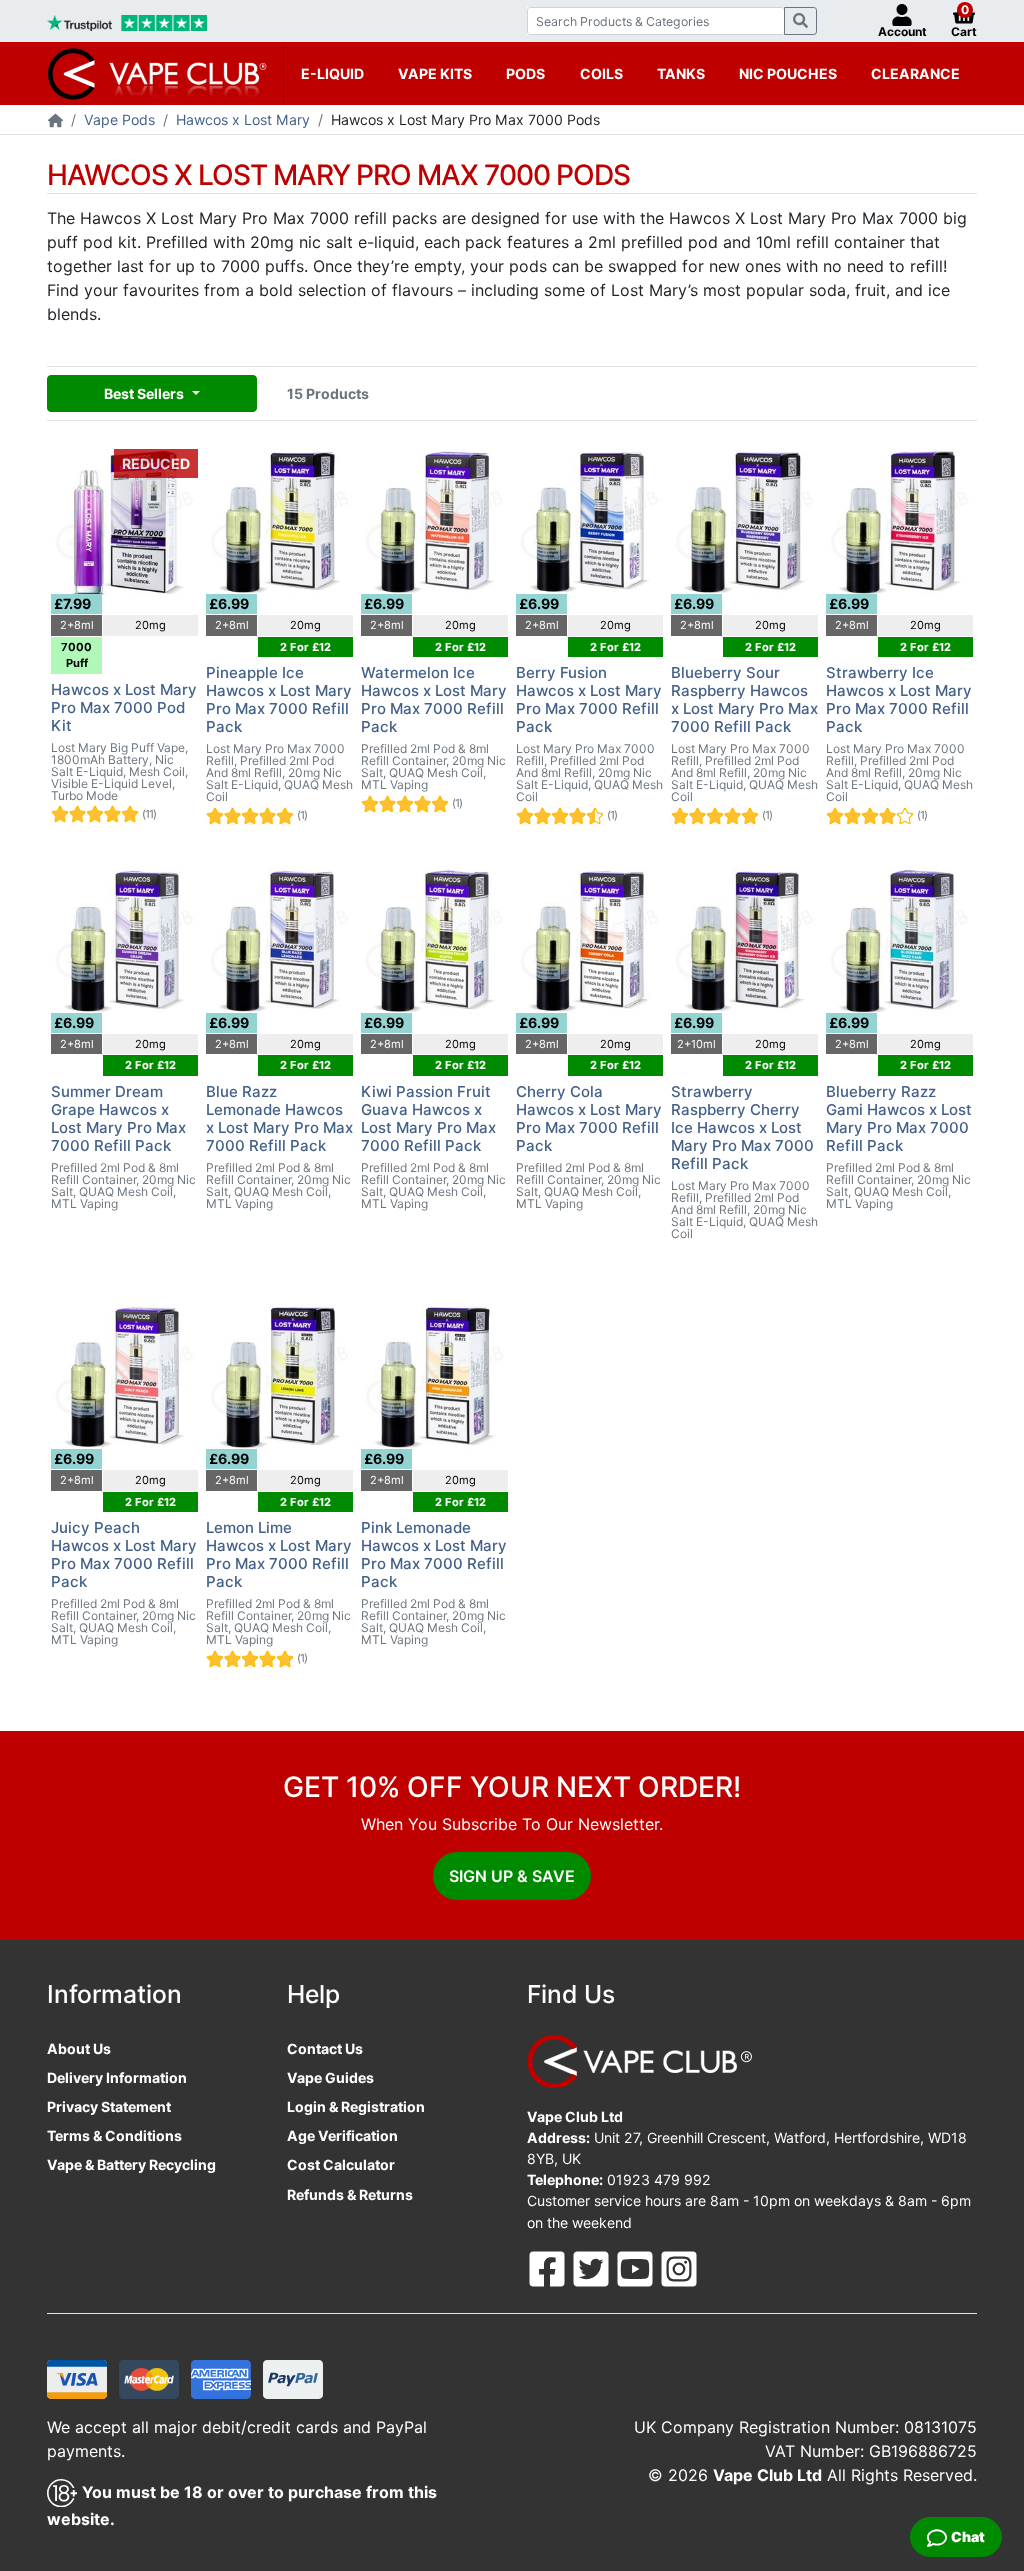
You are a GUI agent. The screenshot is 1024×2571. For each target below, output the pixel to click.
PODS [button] (525, 73)
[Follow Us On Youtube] (637, 2266)
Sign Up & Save (512, 1876)
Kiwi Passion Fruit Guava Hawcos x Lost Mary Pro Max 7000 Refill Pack (428, 1118)
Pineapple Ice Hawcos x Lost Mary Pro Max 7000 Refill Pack (279, 699)
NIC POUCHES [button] (788, 73)
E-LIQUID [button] (332, 73)
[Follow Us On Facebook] (549, 2266)
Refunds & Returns (350, 2194)
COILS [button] (601, 73)
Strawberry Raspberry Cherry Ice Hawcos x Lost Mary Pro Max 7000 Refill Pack (742, 1127)
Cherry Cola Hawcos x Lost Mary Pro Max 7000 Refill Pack (589, 1118)
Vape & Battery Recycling (131, 2164)
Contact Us (325, 2048)
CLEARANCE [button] (915, 73)
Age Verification (342, 2135)
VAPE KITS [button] (435, 73)
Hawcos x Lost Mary (243, 119)
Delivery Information (117, 2077)
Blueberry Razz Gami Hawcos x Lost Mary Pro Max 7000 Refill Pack (899, 1118)
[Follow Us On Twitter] (593, 2266)
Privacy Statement (109, 2106)
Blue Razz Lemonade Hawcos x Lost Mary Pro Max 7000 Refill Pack (279, 1118)
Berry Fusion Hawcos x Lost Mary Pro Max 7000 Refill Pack (589, 699)
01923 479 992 (659, 2179)
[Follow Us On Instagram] (679, 2266)
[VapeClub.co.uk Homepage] (55, 121)
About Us (79, 2048)
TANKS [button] (681, 73)
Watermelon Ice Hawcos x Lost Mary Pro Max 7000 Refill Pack (434, 699)
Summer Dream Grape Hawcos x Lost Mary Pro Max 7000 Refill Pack (118, 1118)
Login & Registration (356, 2106)
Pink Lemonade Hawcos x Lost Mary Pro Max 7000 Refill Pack (434, 1554)
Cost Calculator (341, 2164)
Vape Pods (119, 119)
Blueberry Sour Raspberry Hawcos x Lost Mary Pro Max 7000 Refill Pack (744, 699)
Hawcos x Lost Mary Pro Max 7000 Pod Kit (124, 707)
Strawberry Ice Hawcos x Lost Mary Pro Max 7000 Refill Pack (899, 699)
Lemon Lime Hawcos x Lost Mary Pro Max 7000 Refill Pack (279, 1554)
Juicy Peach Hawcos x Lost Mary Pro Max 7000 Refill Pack (124, 1554)
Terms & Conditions (114, 2135)
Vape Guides (330, 2077)
